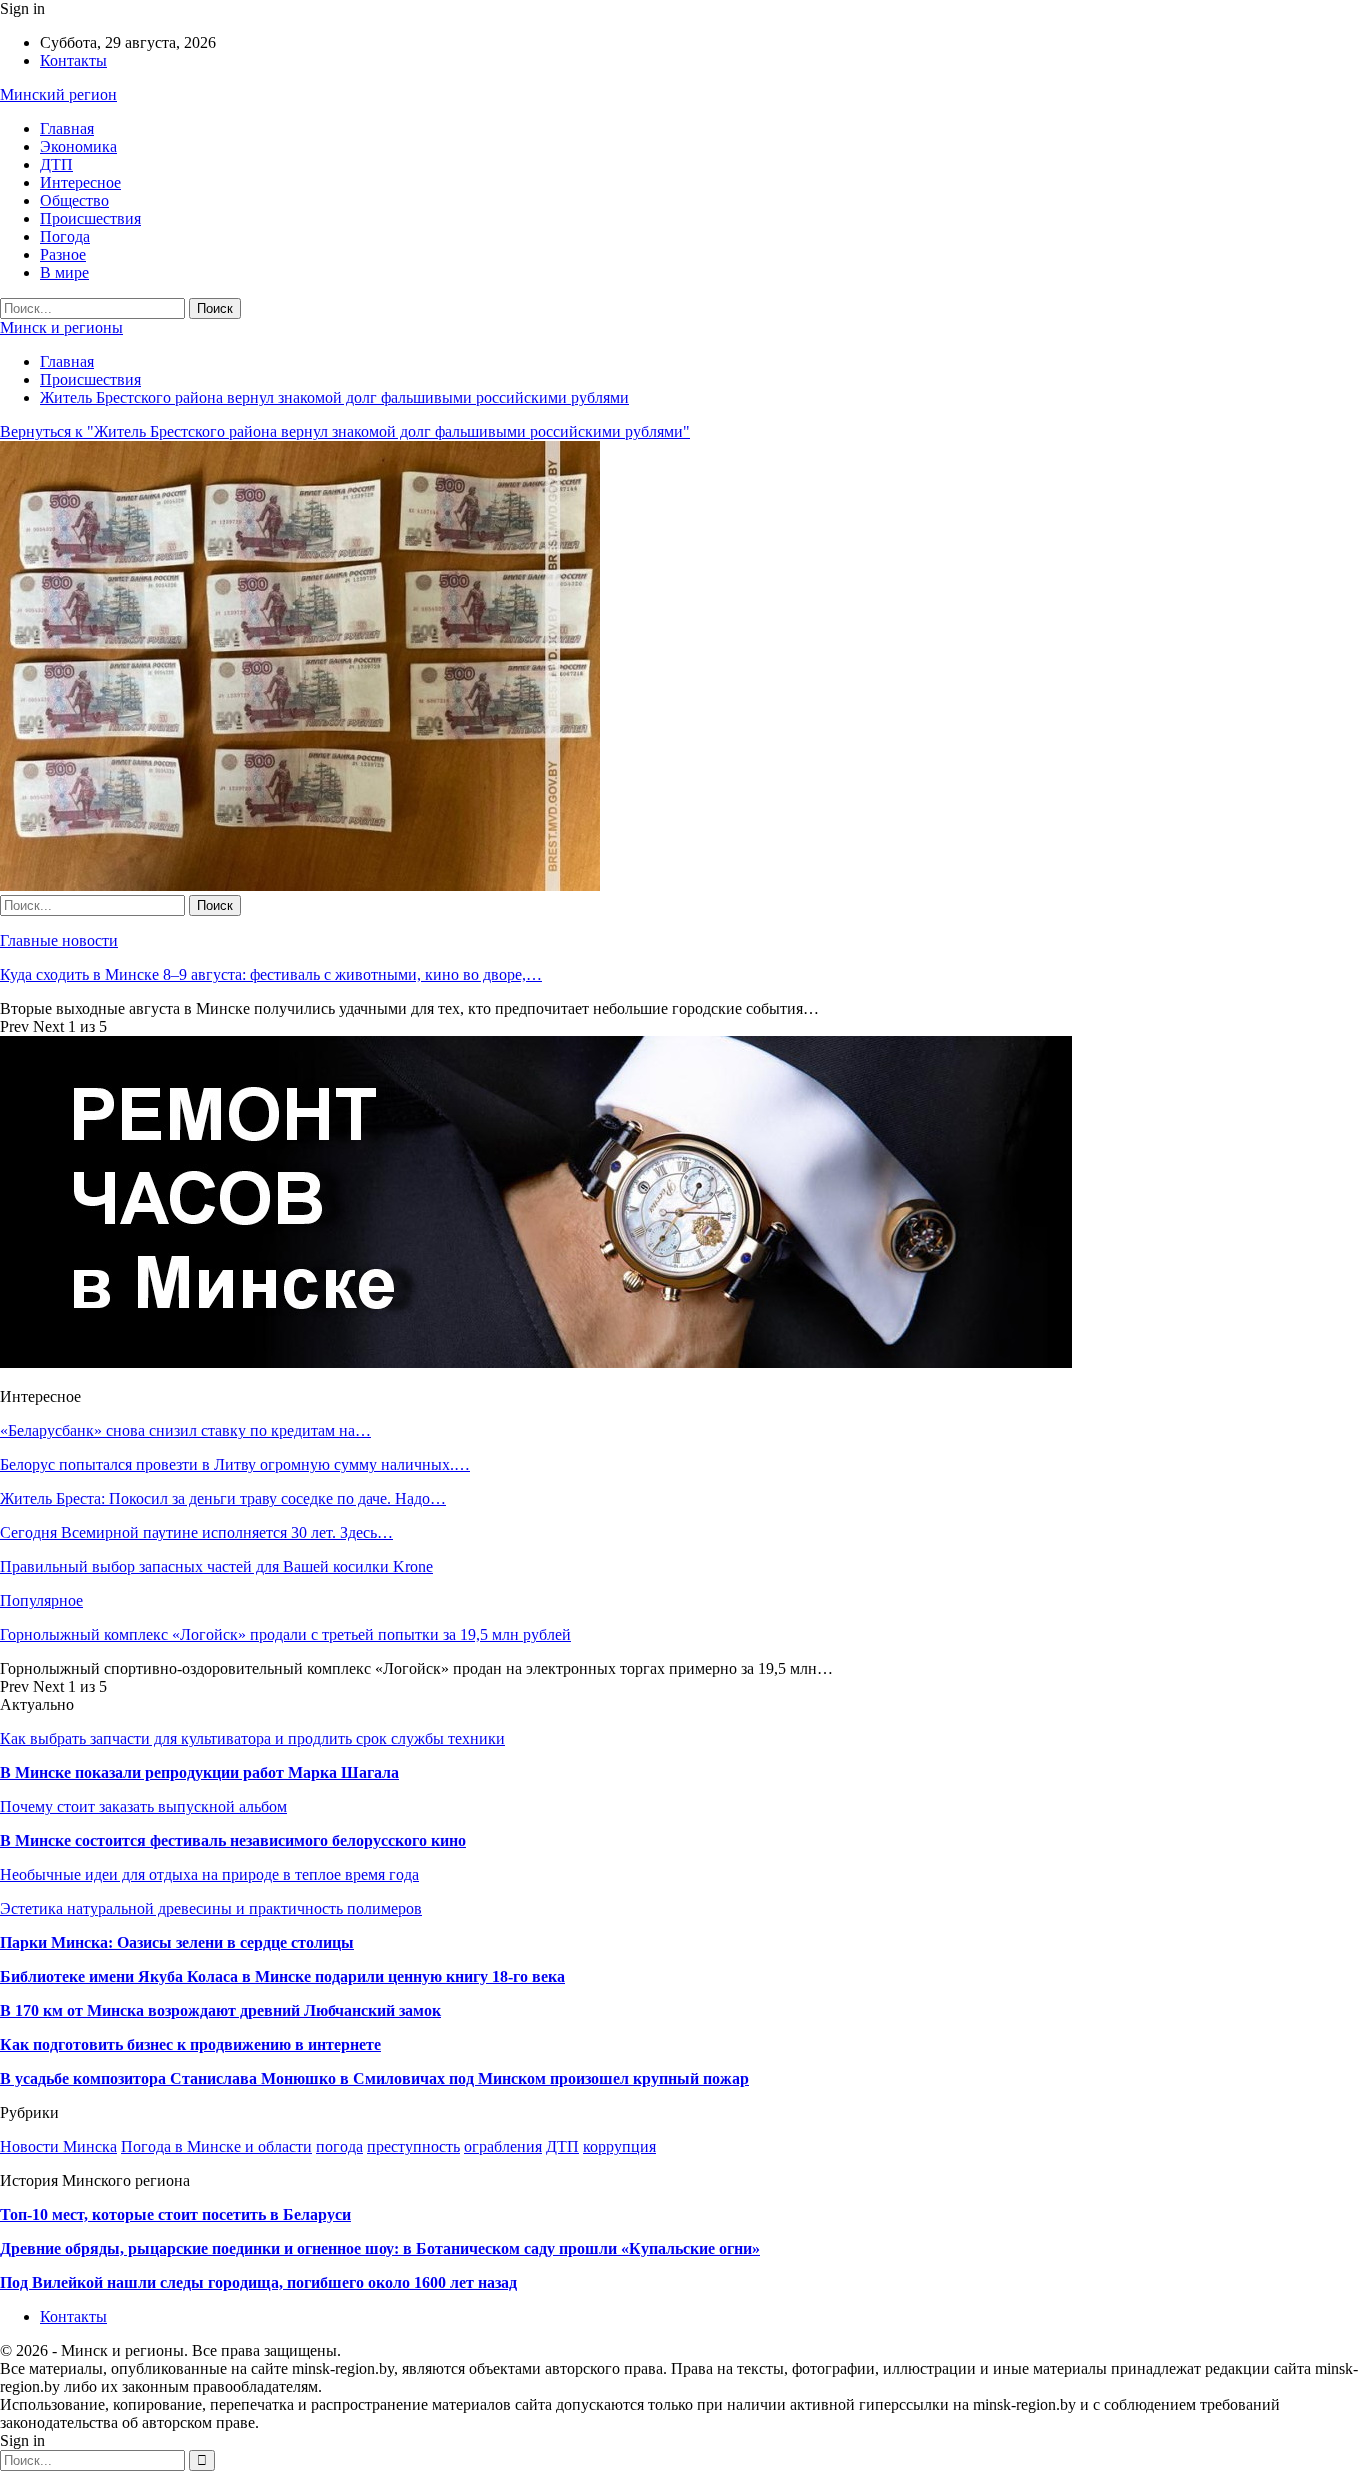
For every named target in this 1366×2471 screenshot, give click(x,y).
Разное (63, 254)
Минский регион (58, 94)
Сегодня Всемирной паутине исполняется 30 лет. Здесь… (196, 1532)
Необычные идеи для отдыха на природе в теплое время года (209, 1874)
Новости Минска (58, 2146)
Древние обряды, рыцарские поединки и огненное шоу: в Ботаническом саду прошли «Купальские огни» (380, 2248)
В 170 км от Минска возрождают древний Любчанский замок (220, 2010)
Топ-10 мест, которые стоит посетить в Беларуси (175, 2214)
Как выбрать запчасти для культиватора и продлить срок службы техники (252, 1738)
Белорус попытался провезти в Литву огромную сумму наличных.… (235, 1464)
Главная (67, 128)
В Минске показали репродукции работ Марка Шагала (199, 1772)
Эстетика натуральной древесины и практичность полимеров (211, 1908)
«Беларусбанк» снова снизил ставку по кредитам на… (185, 1430)
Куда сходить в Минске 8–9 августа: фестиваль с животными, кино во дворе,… (271, 974)
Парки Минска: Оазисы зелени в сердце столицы (177, 1942)
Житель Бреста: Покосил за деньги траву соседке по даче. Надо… (223, 1498)
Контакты (73, 60)
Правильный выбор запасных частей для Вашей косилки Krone (216, 1566)
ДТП (56, 164)
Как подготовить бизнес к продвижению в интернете (190, 2044)
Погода (65, 236)
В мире (64, 272)
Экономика (78, 146)
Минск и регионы (61, 327)
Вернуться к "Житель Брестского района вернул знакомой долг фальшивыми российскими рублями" (345, 431)
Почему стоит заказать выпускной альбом (143, 1806)
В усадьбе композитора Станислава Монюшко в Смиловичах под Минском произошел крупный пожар (374, 2078)
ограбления (503, 2146)
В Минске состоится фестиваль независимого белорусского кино (233, 1840)
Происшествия (90, 218)
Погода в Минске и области (216, 2146)
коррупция (619, 2146)
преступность (413, 2146)
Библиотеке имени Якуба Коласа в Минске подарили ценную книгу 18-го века (282, 1976)
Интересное (80, 182)
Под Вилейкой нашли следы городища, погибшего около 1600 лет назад (258, 2282)
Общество (74, 200)
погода (339, 2146)
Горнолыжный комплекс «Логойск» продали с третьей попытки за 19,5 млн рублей (285, 1634)
